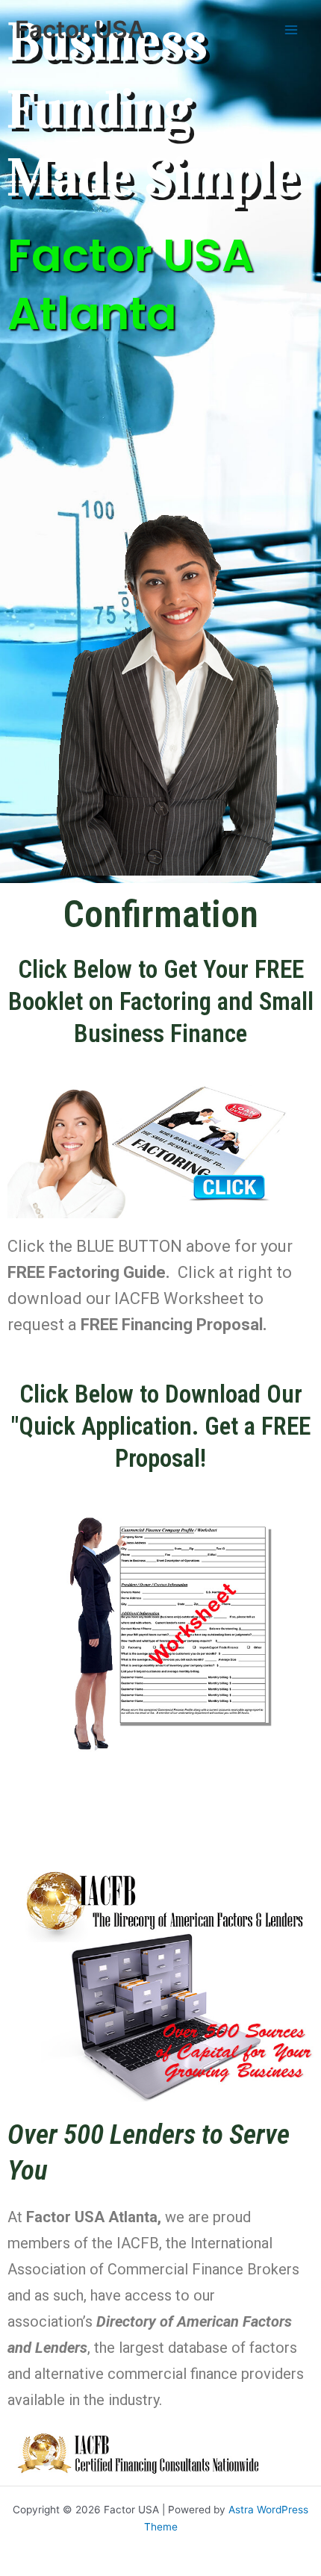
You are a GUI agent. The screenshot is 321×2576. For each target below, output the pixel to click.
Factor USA (80, 29)
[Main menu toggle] (292, 30)
